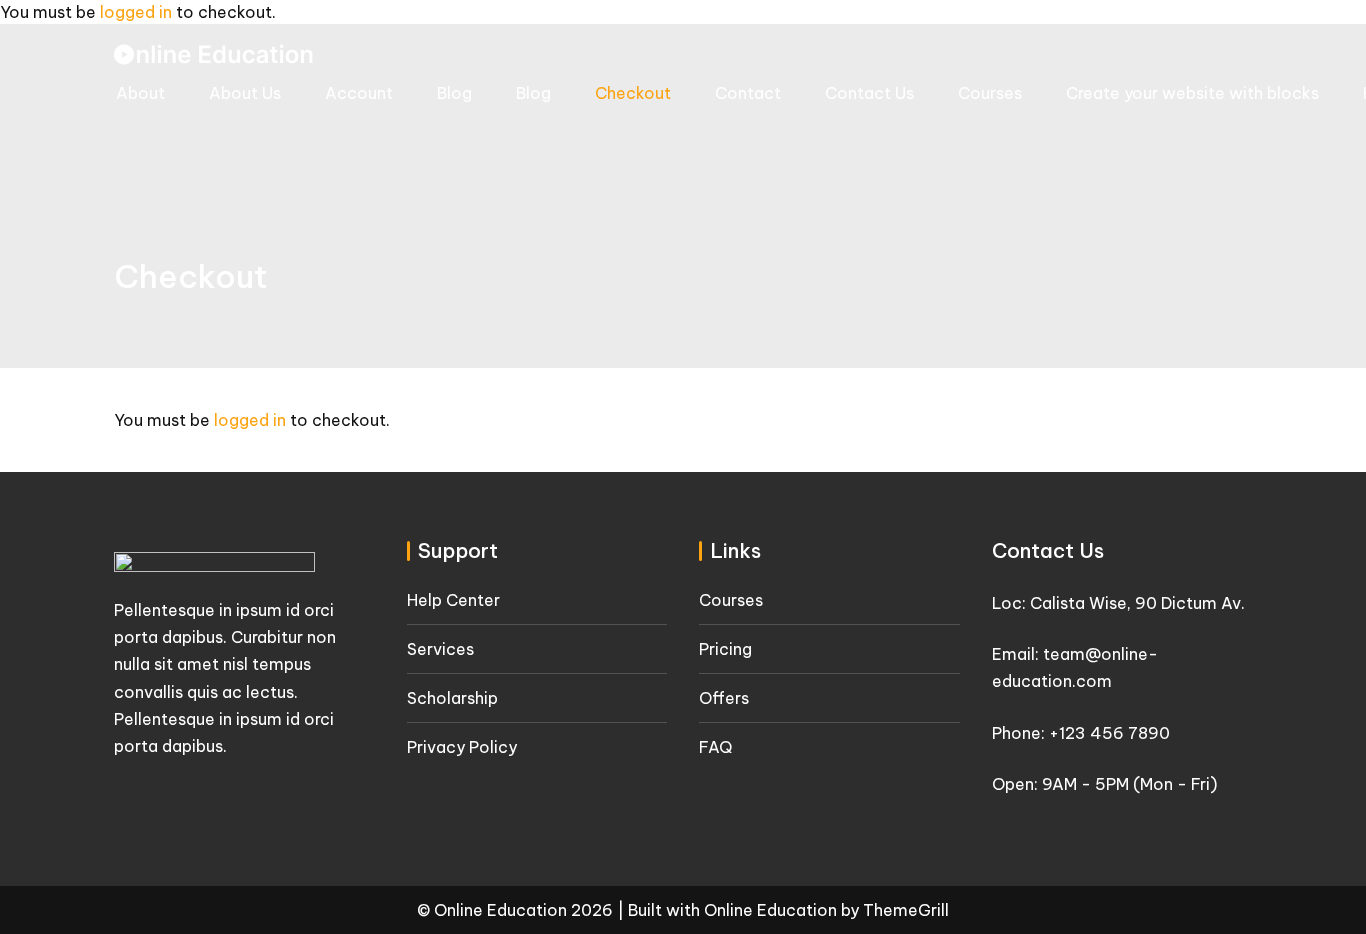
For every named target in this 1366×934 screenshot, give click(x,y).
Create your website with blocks (1192, 93)
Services (440, 649)
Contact (748, 93)
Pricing (725, 649)
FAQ (715, 747)
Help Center (453, 600)
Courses (990, 93)
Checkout (633, 93)
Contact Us (869, 93)
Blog (454, 93)
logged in (136, 12)
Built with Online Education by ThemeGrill (788, 910)
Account (359, 93)
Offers (724, 698)
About (140, 93)
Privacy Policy (462, 747)
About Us (245, 93)
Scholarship (452, 698)
